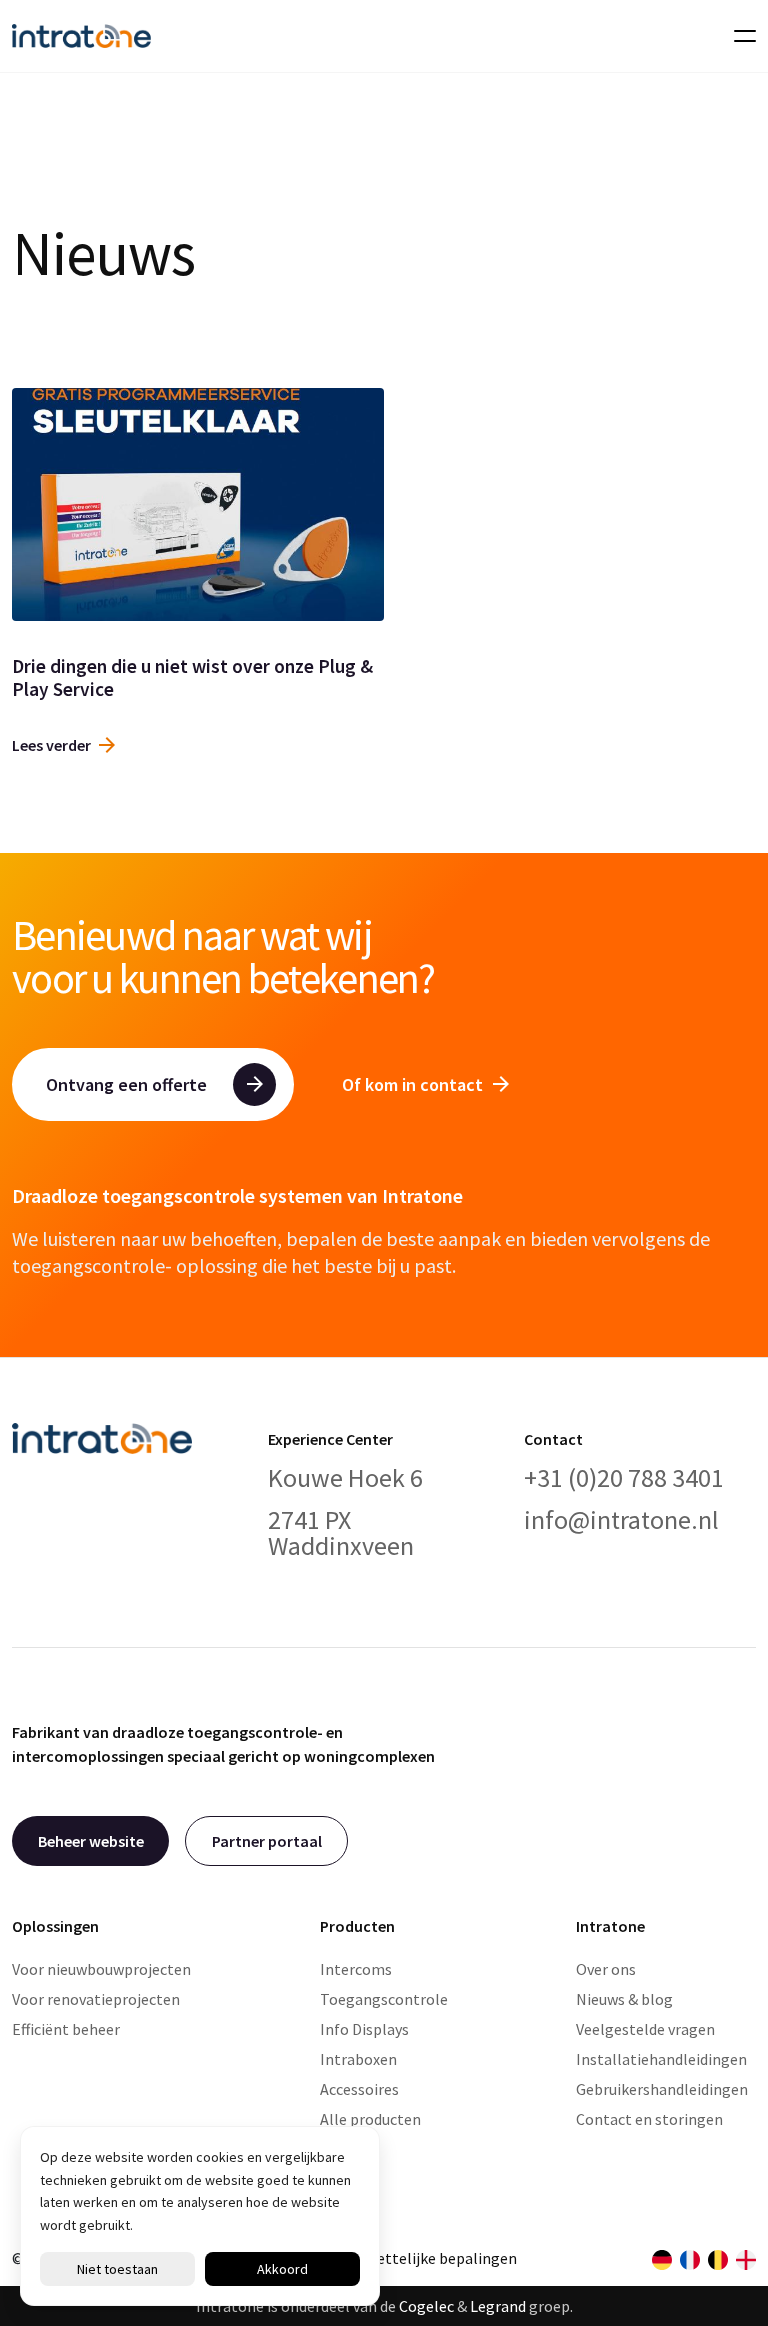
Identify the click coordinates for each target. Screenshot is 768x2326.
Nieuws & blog (624, 1999)
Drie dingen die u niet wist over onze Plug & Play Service (192, 677)
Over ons (606, 1969)
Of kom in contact (412, 1084)
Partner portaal (267, 1841)
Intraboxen (358, 2059)
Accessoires (359, 2089)
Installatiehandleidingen (661, 2059)
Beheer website (91, 1841)
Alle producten (370, 2119)
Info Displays (364, 2029)
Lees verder (51, 745)
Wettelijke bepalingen (440, 2258)
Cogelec (426, 2306)
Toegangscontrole (384, 1999)
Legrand (498, 2306)
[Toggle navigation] (739, 36)
